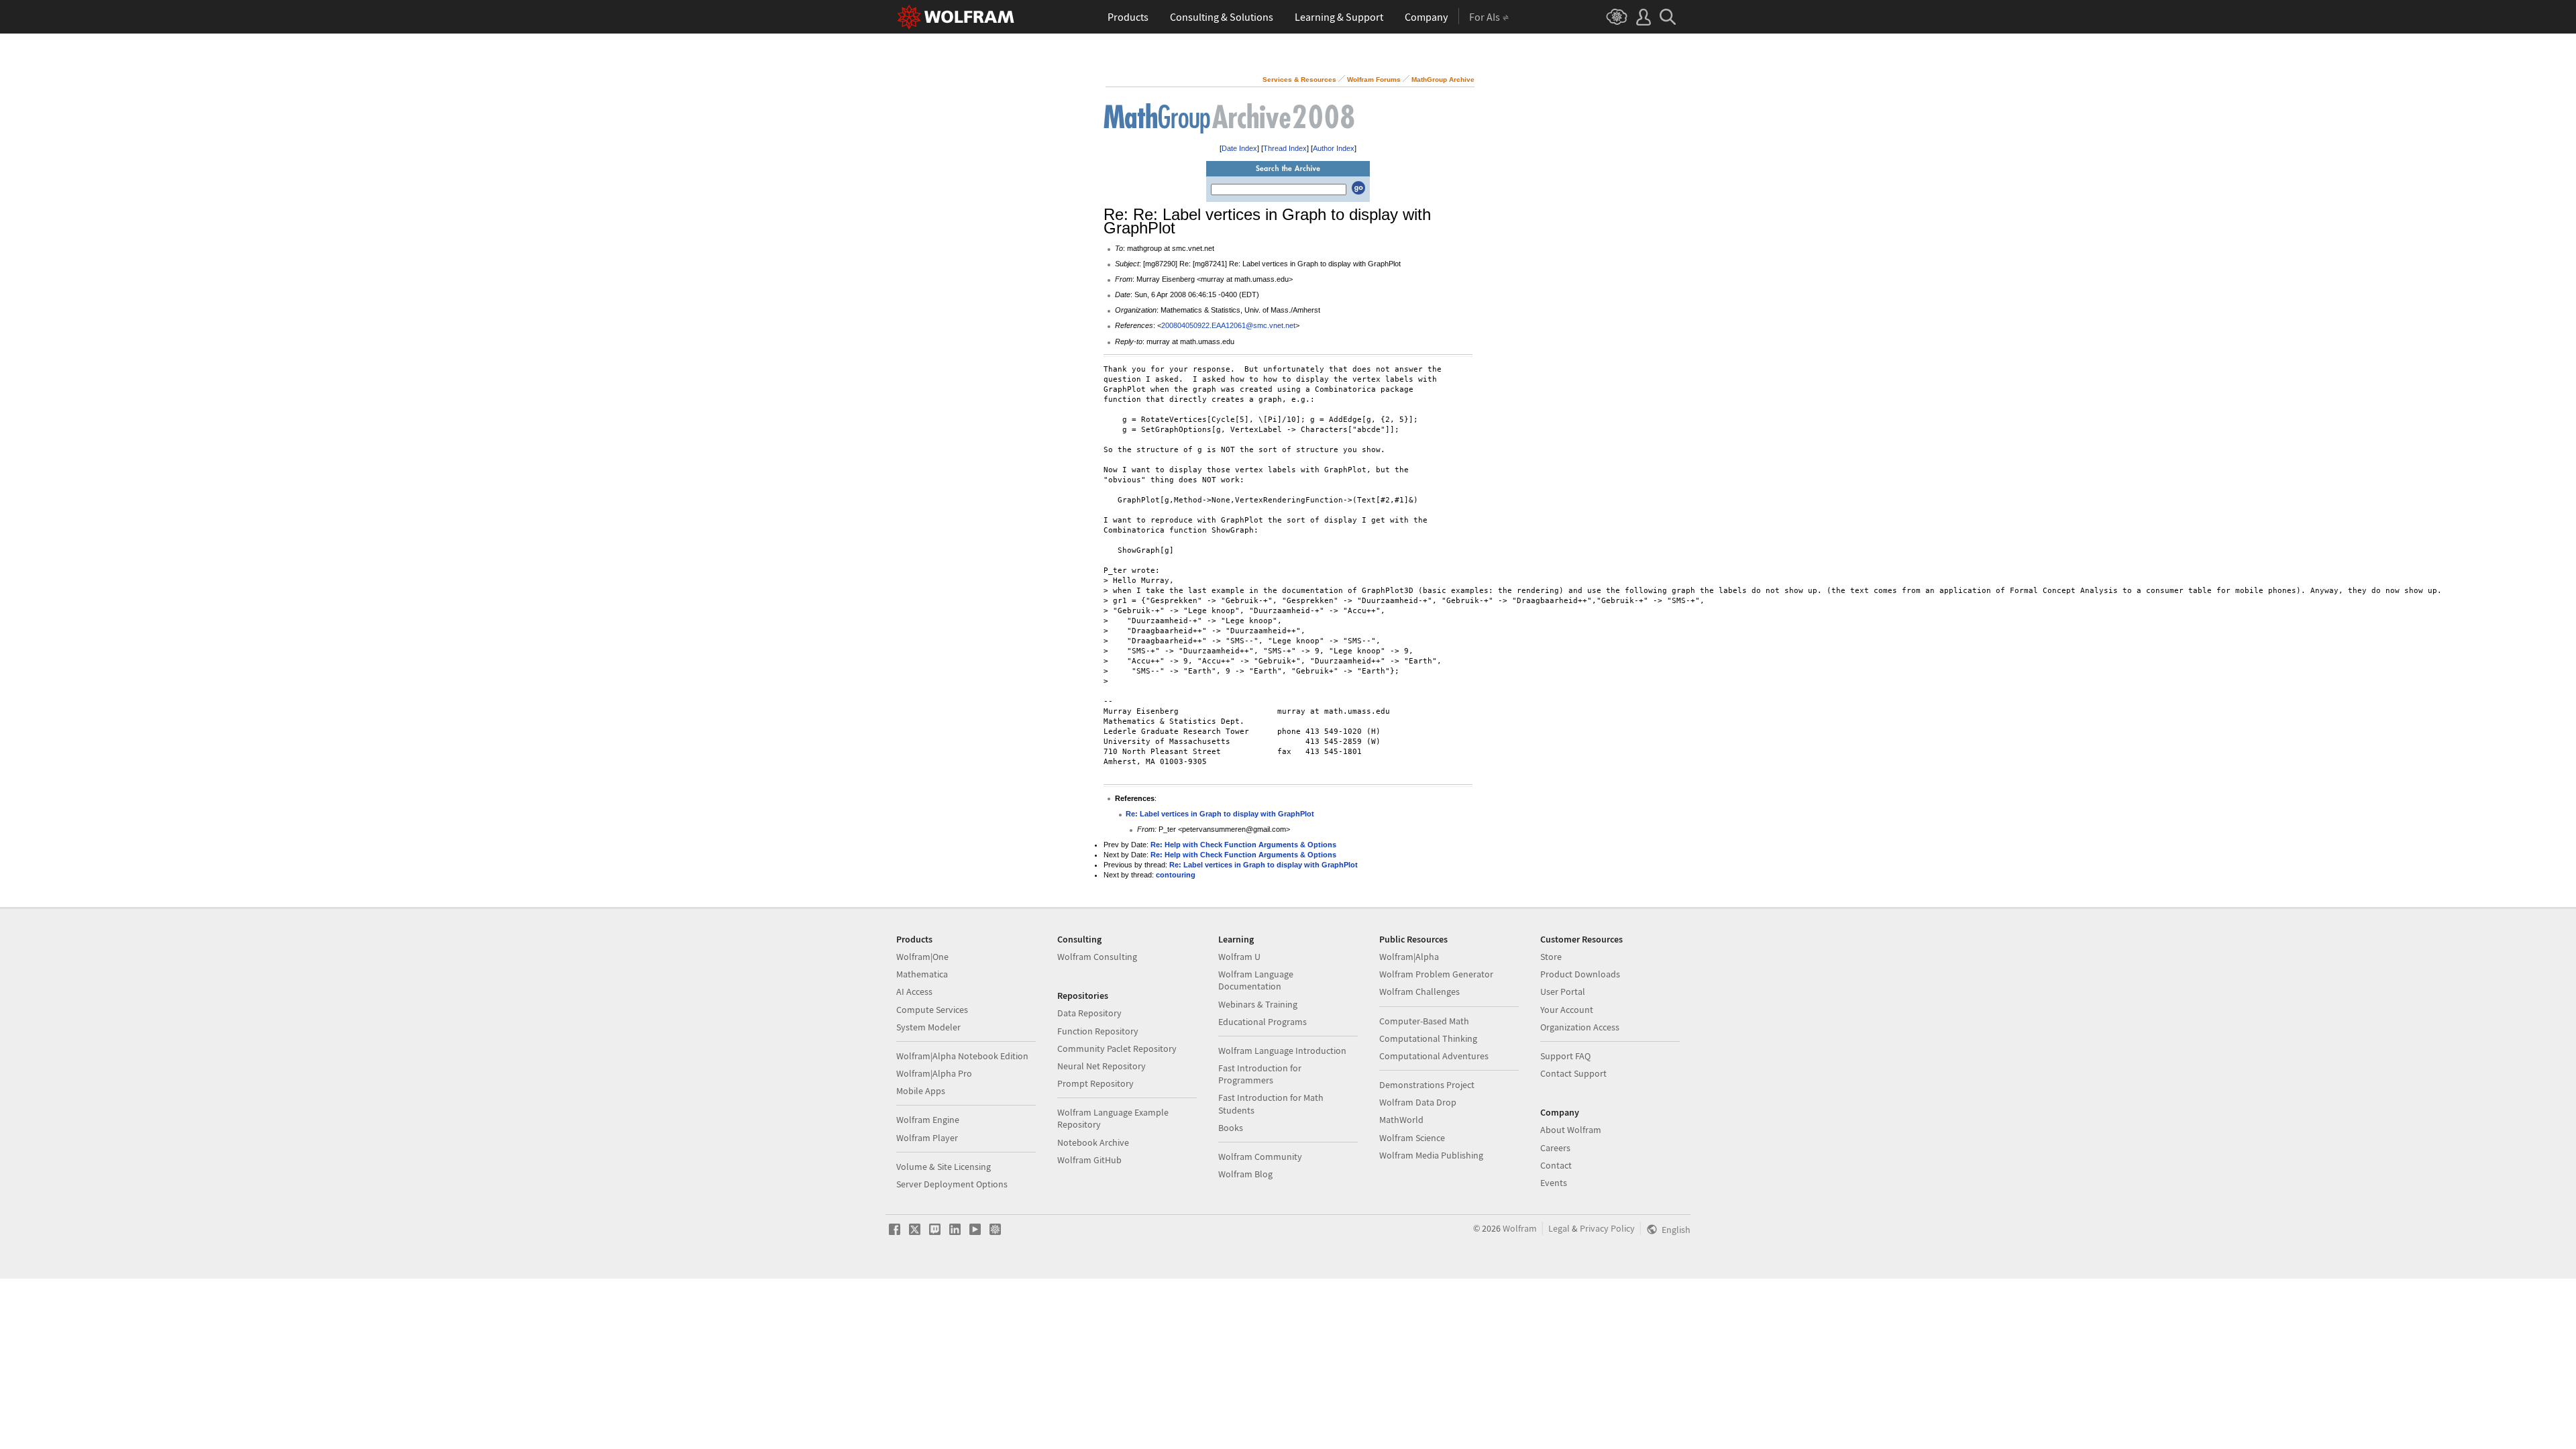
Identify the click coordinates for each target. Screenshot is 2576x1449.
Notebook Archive (1093, 1142)
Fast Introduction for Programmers (1260, 1074)
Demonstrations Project (1427, 1085)
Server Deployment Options (952, 1184)
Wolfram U (1239, 957)
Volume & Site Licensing (944, 1167)
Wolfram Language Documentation (1256, 980)
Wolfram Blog (1245, 1174)
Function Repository (1098, 1031)
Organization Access (1580, 1027)
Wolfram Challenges (1419, 991)
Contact (1556, 1165)
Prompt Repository (1095, 1083)
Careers (1555, 1148)
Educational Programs (1263, 1022)
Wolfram (1520, 1228)
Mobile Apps (921, 1091)
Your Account (1567, 1010)
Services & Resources (1299, 79)
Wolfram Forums (1374, 79)
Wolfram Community (1260, 1157)
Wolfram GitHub (1089, 1160)
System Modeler (928, 1027)
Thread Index (1285, 148)
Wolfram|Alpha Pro (934, 1073)
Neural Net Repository (1102, 1066)
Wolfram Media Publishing (1431, 1155)
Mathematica (922, 974)
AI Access (914, 991)
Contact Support (1573, 1073)
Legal (1559, 1228)
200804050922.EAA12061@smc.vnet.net (1228, 325)
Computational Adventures (1434, 1056)
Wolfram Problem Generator (1436, 974)
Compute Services (932, 1010)
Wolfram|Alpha (1409, 957)
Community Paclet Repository (1117, 1049)
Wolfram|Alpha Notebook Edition (962, 1056)
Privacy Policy (1607, 1228)
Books (1231, 1128)
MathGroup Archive (1443, 79)
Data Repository (1089, 1013)
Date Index (1239, 148)
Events (1554, 1183)
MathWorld (1401, 1120)
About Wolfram (1571, 1130)
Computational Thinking (1428, 1038)
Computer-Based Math (1424, 1021)
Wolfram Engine (928, 1120)
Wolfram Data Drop (1418, 1102)
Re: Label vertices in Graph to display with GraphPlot (1220, 814)
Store (1551, 957)
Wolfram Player (927, 1138)
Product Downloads (1580, 974)
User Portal (1563, 991)
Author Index (1334, 148)
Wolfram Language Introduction (1282, 1051)
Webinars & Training (1258, 1004)
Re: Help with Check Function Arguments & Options (1243, 845)
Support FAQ (1565, 1056)
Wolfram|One (922, 957)
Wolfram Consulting (1097, 957)
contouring (1176, 875)
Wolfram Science (1412, 1138)
